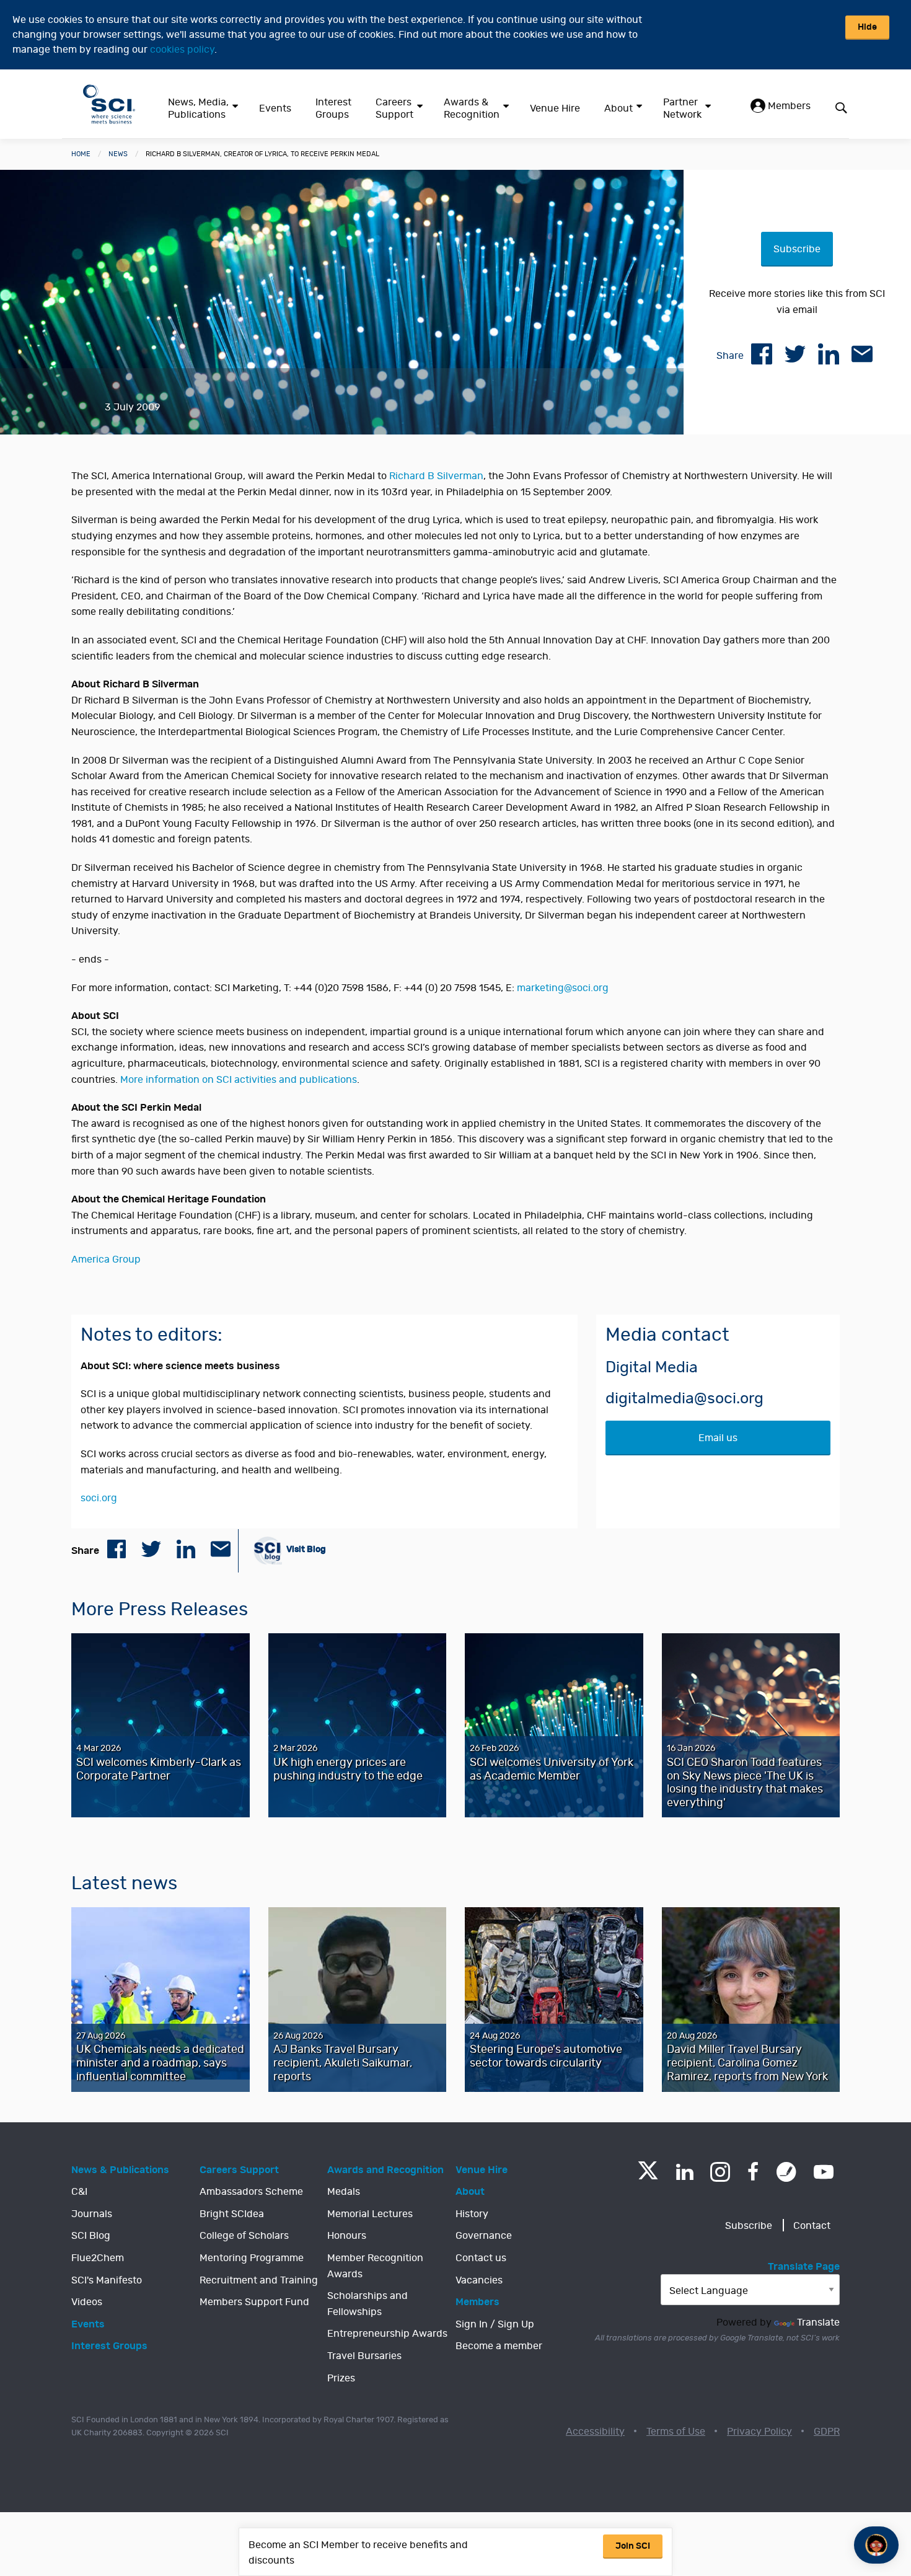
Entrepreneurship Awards (387, 2334)
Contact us (481, 2258)
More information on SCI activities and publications (239, 1080)
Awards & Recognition (472, 108)
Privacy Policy (759, 2432)
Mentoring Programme (252, 2258)
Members (788, 106)
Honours (347, 2236)
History (472, 2214)
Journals (92, 2214)
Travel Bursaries (364, 2356)
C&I (79, 2192)
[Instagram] (720, 2172)
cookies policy (182, 50)
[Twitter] (648, 2176)
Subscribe (797, 249)
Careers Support (394, 108)
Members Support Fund (254, 2302)
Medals (344, 2192)
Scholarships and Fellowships (367, 2304)
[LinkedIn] (684, 2172)
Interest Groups (333, 108)
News (118, 154)
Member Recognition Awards (375, 2266)
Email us (718, 1438)
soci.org (99, 1498)
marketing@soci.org (563, 988)
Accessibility (595, 2432)
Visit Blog (305, 1549)
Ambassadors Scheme (251, 2192)
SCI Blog (91, 2236)
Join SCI (633, 2546)
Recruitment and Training (259, 2280)
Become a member (499, 2346)
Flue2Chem (98, 2258)
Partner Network (682, 108)
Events (275, 108)
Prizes (341, 2378)
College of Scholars (244, 2236)
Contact (812, 2226)
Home (81, 154)
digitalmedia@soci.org (684, 1399)
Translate (818, 2322)
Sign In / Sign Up (495, 2324)
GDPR (827, 2432)
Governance (484, 2236)
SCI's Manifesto (107, 2280)
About (618, 108)
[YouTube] (824, 2172)
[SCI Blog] (786, 2172)
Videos (87, 2302)
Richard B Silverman (436, 476)
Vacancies (479, 2280)
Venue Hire (555, 108)
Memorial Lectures (370, 2214)
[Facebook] (753, 2172)
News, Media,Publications (198, 108)
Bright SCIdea (232, 2214)
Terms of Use (676, 2432)
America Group (106, 1259)
